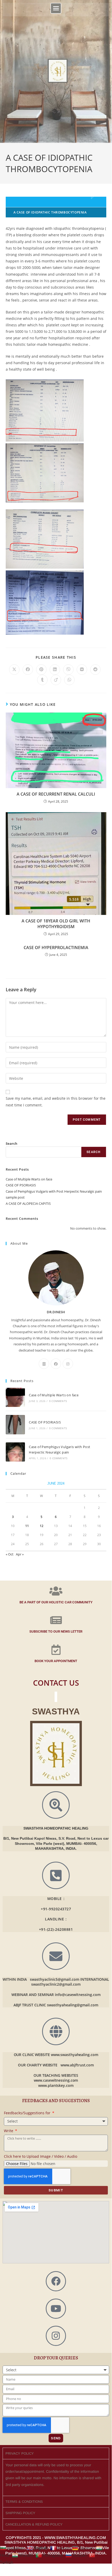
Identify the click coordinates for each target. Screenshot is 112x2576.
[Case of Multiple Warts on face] (15, 1397)
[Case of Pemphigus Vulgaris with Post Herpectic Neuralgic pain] (15, 1452)
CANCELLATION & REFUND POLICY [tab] (34, 2524)
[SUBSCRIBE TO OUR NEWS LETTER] (56, 1620)
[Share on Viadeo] (56, 680)
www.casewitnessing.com (56, 2080)
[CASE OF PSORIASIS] (15, 1425)
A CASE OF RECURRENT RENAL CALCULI (56, 794)
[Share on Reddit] (95, 670)
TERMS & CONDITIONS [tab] (24, 2502)
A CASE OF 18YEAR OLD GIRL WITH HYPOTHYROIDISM (56, 924)
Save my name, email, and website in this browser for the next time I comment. (56, 1102)
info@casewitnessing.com (78, 1995)
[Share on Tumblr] (42, 680)
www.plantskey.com (56, 2085)
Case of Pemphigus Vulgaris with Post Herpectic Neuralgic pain (54, 1191)
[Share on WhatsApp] (69, 680)
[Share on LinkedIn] (55, 670)
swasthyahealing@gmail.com (73, 2005)
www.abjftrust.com (77, 2065)
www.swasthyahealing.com (75, 2055)
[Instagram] (68, 1364)
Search (12, 1143)
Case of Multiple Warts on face (29, 1179)
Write (9, 2131)
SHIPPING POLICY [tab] (20, 2513)
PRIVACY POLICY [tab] (20, 2453)
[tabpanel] (56, 2477)
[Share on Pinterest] (41, 670)
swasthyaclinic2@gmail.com (56, 1984)
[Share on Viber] (68, 670)
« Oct (10, 1554)
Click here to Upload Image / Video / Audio (41, 2156)
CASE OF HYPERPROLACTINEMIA (56, 948)
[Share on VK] (82, 670)
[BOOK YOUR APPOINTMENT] (56, 1650)
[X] (44, 1364)
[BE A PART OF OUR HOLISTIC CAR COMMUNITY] (56, 1591)
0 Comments (58, 1401)
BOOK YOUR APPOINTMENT (56, 1661)
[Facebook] (56, 1364)
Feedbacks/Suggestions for (28, 2113)
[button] (56, 8)
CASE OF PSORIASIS (21, 1185)
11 (27, 1526)
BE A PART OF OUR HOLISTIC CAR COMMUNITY (56, 1602)
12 (42, 1526)
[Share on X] (14, 670)
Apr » (20, 1554)
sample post (15, 1197)
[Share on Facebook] (28, 670)
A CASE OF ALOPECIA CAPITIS (28, 1203)
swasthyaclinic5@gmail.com (55, 1979)
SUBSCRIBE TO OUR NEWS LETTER (56, 1631)
